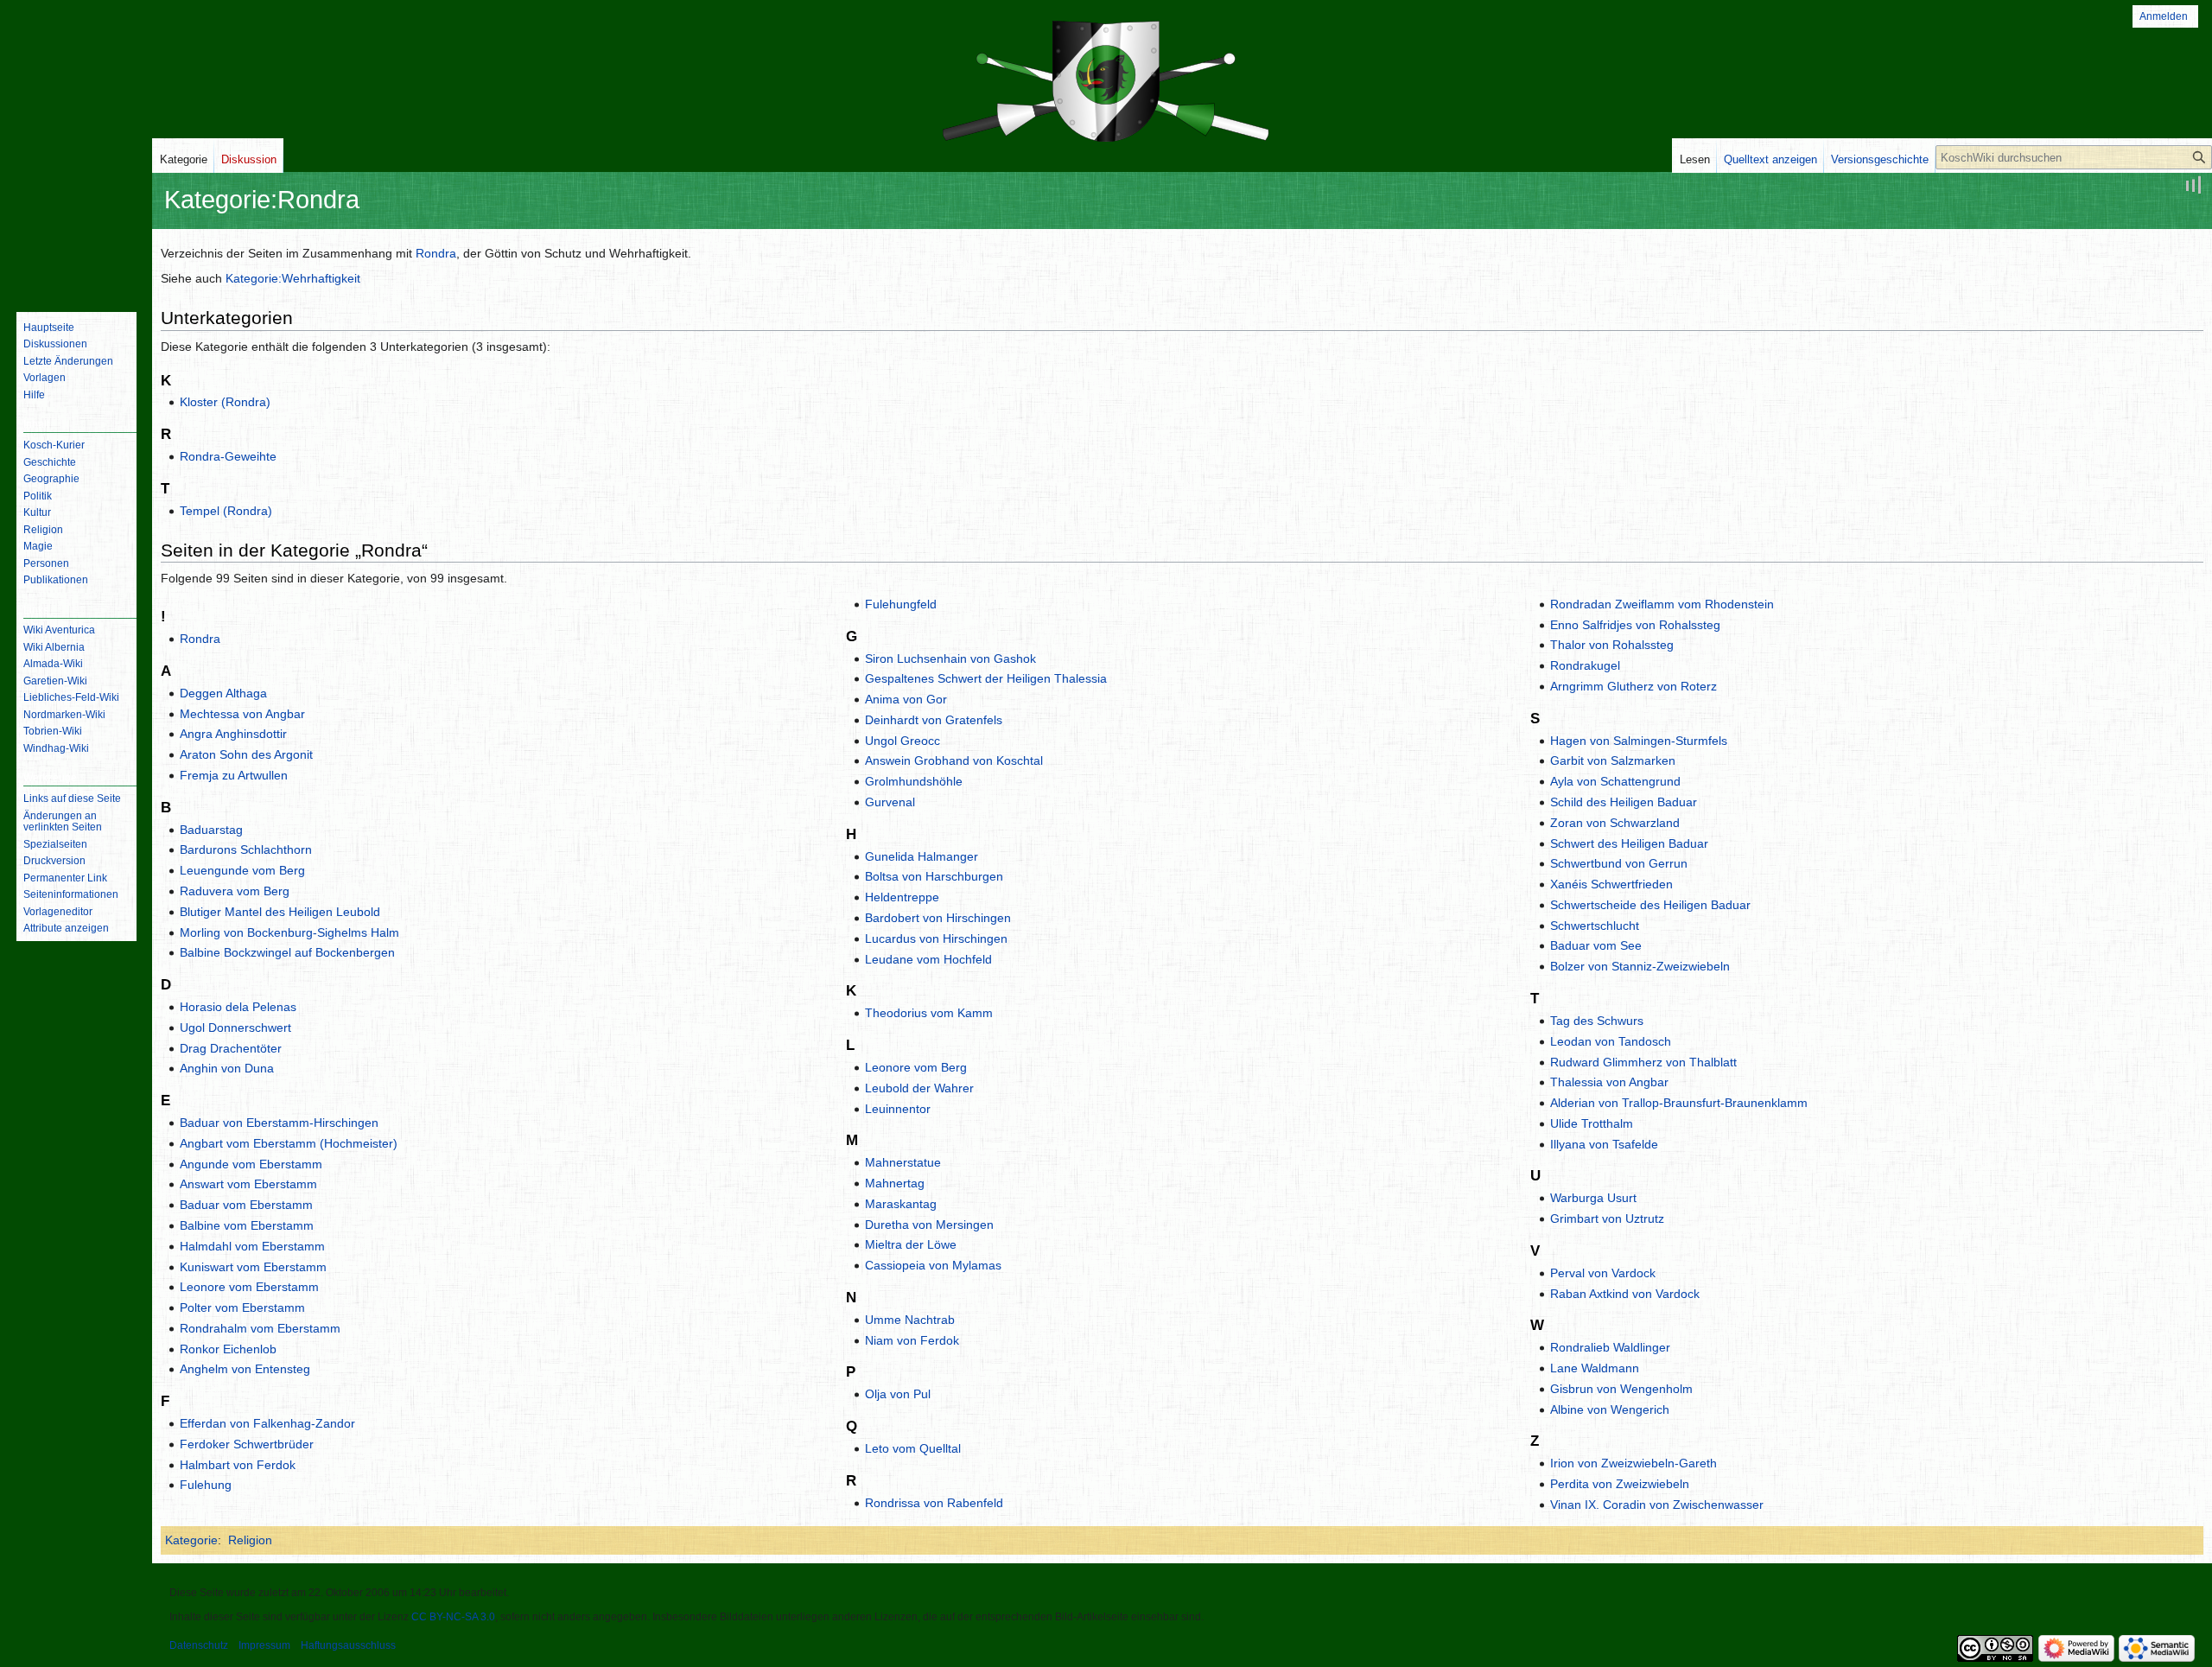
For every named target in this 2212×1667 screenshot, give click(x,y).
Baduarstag (211, 830)
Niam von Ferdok (912, 1340)
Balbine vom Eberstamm (247, 1225)
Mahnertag (895, 1183)
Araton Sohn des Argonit (246, 754)
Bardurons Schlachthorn (246, 849)
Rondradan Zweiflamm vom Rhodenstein (1662, 604)
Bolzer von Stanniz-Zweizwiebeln (1640, 966)
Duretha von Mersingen (929, 1225)
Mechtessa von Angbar (242, 714)
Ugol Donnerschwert (235, 1028)
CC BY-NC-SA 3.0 (453, 1617)
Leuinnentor (898, 1109)
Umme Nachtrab (910, 1320)
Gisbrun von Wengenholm (1621, 1389)
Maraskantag (901, 1204)
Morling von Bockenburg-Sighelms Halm (289, 932)
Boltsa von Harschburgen (934, 876)
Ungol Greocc (903, 741)
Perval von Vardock (1603, 1273)
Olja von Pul (898, 1394)
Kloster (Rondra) (225, 402)
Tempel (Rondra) (226, 511)
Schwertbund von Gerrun (1619, 863)
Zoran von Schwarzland (1615, 823)
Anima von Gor (906, 699)
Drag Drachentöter (231, 1048)
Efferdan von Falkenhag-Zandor (267, 1423)
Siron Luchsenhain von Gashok (950, 659)
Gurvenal (890, 802)
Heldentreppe (902, 897)
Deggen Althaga (223, 693)
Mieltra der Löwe (911, 1244)
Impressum (264, 1645)
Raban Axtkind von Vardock (1625, 1294)
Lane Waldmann (1595, 1368)
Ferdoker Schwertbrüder (247, 1444)
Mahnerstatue (903, 1162)
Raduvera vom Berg (235, 891)
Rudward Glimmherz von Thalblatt (1643, 1062)
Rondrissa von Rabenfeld (934, 1503)
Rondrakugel (1585, 665)
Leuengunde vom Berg (242, 870)
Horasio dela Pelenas (238, 1007)
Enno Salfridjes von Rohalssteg (1635, 625)
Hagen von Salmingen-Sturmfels (1639, 741)
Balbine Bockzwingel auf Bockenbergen (287, 952)
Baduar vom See (1596, 945)
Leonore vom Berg (916, 1067)
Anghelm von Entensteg (245, 1369)
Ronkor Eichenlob (228, 1349)
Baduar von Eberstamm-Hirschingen (279, 1123)
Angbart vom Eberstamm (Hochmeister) (289, 1143)
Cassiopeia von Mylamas (933, 1265)
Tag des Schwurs (1597, 1021)
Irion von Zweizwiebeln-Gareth (1634, 1463)
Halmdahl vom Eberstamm (252, 1246)
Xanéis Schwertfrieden (1611, 884)
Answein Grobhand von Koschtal (954, 760)
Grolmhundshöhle (914, 781)
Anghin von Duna (227, 1068)
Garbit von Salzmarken (1613, 760)
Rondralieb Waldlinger (1610, 1347)
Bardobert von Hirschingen (938, 918)
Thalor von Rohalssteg (1612, 645)
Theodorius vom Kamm (929, 1013)
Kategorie (191, 1540)
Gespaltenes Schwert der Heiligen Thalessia (986, 678)
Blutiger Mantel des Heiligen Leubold (280, 912)
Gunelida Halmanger (922, 856)
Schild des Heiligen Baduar (1624, 802)
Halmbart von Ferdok (238, 1465)
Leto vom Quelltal (913, 1448)
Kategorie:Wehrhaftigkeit (293, 278)
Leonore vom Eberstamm (249, 1287)
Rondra (436, 253)
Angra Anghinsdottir (233, 734)
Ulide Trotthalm (1592, 1123)
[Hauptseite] (76, 229)
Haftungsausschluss (348, 1645)
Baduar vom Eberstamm (246, 1205)
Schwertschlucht (1595, 926)
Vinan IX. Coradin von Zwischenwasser (1657, 1505)
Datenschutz (199, 1645)
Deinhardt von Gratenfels (934, 720)
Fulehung (206, 1485)
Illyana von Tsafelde (1604, 1144)
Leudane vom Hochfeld (928, 959)
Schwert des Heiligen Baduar (1629, 843)
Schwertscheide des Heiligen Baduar (1650, 905)
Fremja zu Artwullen (234, 775)
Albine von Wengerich (1610, 1409)
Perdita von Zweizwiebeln (1620, 1484)
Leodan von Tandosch (1611, 1041)
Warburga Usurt (1593, 1198)
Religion (250, 1540)
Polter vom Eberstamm (242, 1308)
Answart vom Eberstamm (248, 1184)
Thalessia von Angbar (1609, 1082)
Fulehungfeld (901, 604)
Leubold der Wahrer (919, 1088)
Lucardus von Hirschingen (936, 938)
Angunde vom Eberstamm (251, 1164)
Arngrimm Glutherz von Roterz (1634, 686)
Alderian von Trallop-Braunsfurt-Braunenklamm (1679, 1103)
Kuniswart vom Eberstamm (253, 1267)
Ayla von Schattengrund (1615, 781)
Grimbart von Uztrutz (1607, 1218)
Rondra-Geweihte (228, 456)
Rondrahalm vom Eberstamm (260, 1328)
